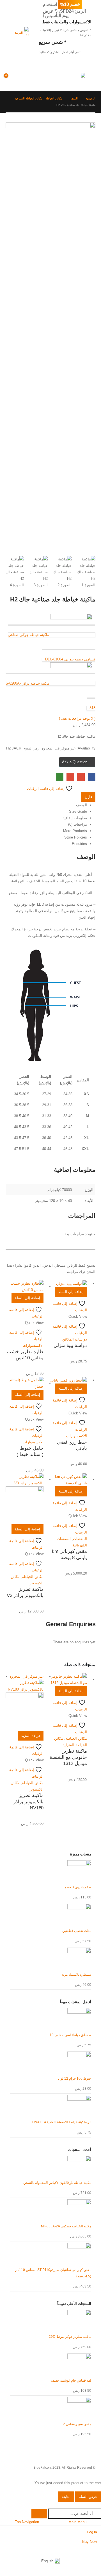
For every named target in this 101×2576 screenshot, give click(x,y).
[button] (90, 78)
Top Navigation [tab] (27, 2522)
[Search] (39, 2514)
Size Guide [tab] (78, 811)
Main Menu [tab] (77, 2522)
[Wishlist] (23, 78)
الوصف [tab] (82, 805)
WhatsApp (60, 777)
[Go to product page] (68, 1284)
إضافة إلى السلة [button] (71, 1292)
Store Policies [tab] (76, 837)
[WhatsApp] (76, 2549)
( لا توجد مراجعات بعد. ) (77, 718)
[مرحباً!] (36, 78)
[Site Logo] (74, 79)
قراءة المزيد (31, 1736)
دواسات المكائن (75, 1339)
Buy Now (89, 2542)
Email (70, 777)
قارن (88, 797)
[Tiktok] (65, 2549)
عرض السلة (88, 2497)
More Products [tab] (75, 831)
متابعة (66, 2497)
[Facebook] (97, 2549)
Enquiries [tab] (79, 844)
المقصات (80, 1539)
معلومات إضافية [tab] (75, 818)
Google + (81, 777)
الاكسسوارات (33, 1345)
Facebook (92, 777)
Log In (92, 2532)
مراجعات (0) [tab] (78, 824)
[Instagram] (87, 2549)
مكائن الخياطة (33, 1577)
